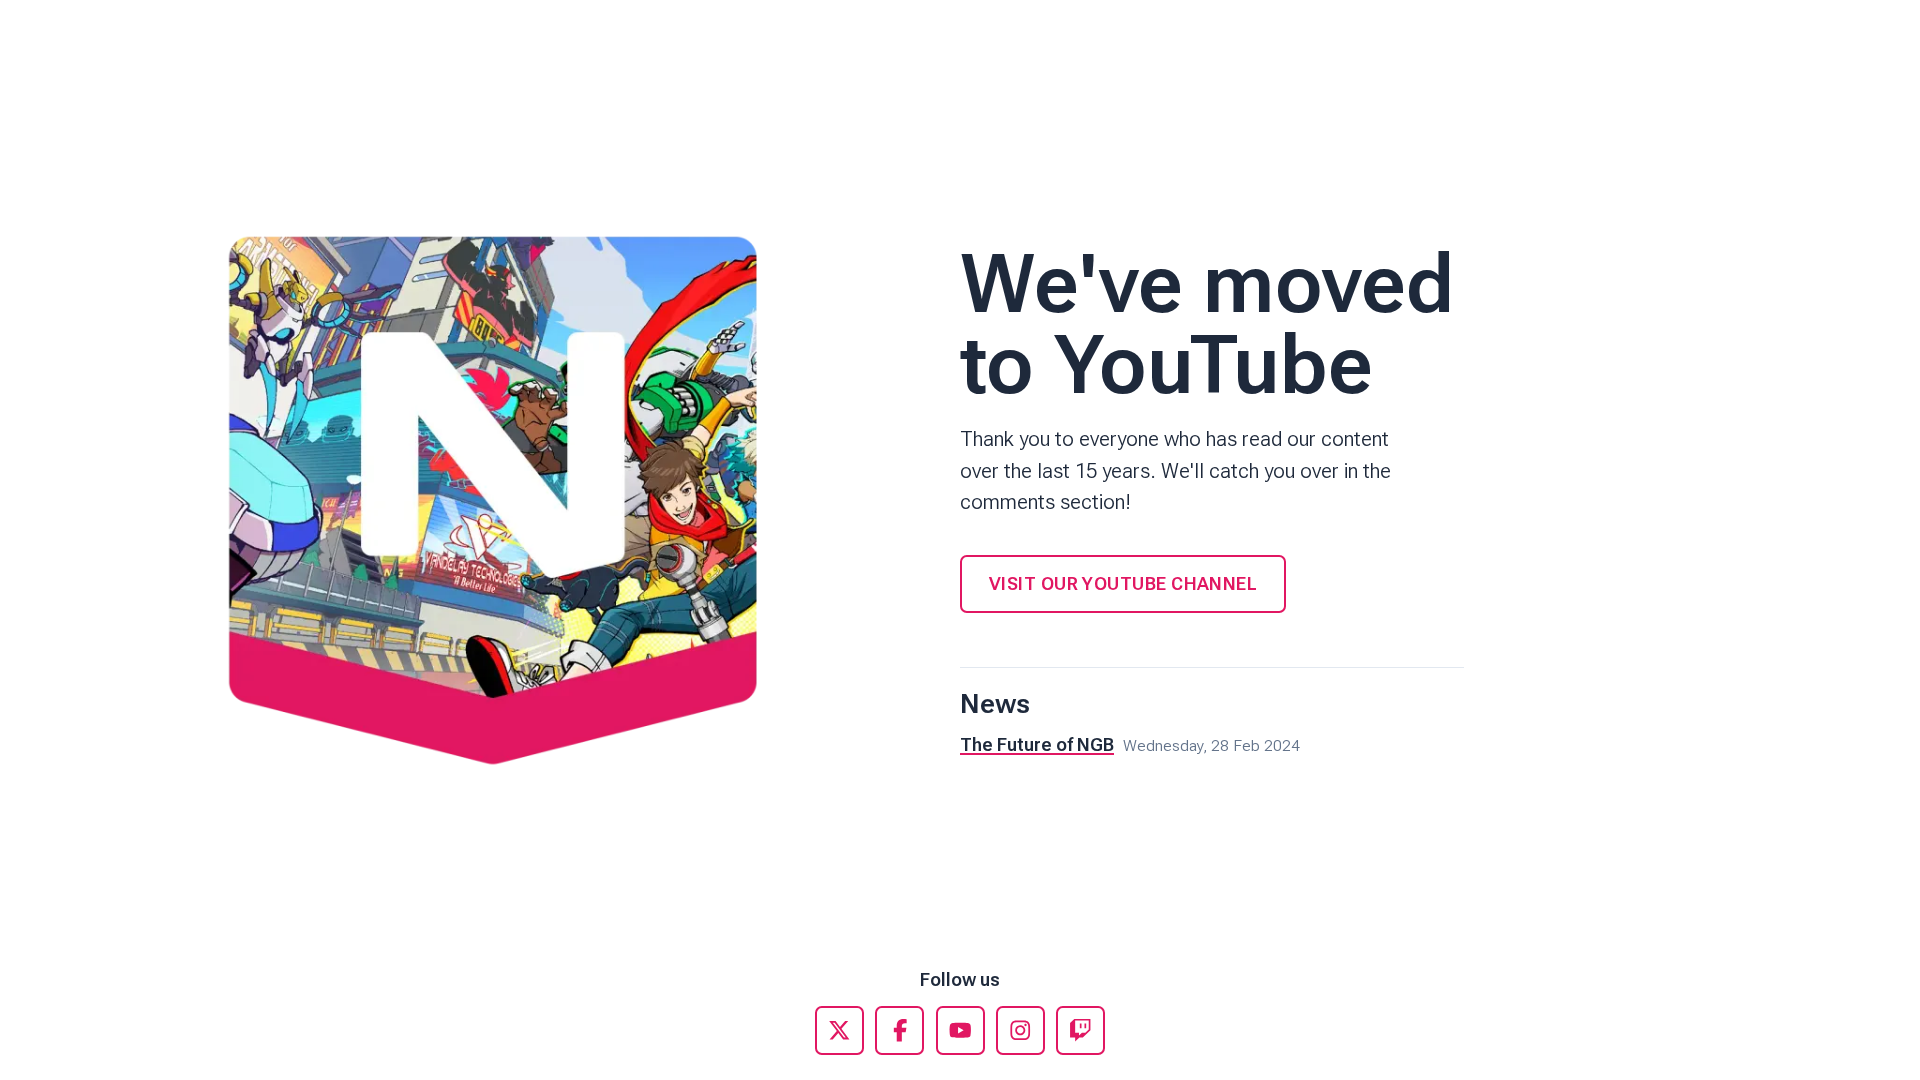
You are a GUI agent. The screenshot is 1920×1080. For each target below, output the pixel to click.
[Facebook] (899, 1030)
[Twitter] (839, 1030)
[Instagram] (1020, 1030)
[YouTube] (960, 1030)
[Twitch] (1080, 1030)
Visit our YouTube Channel (1123, 583)
